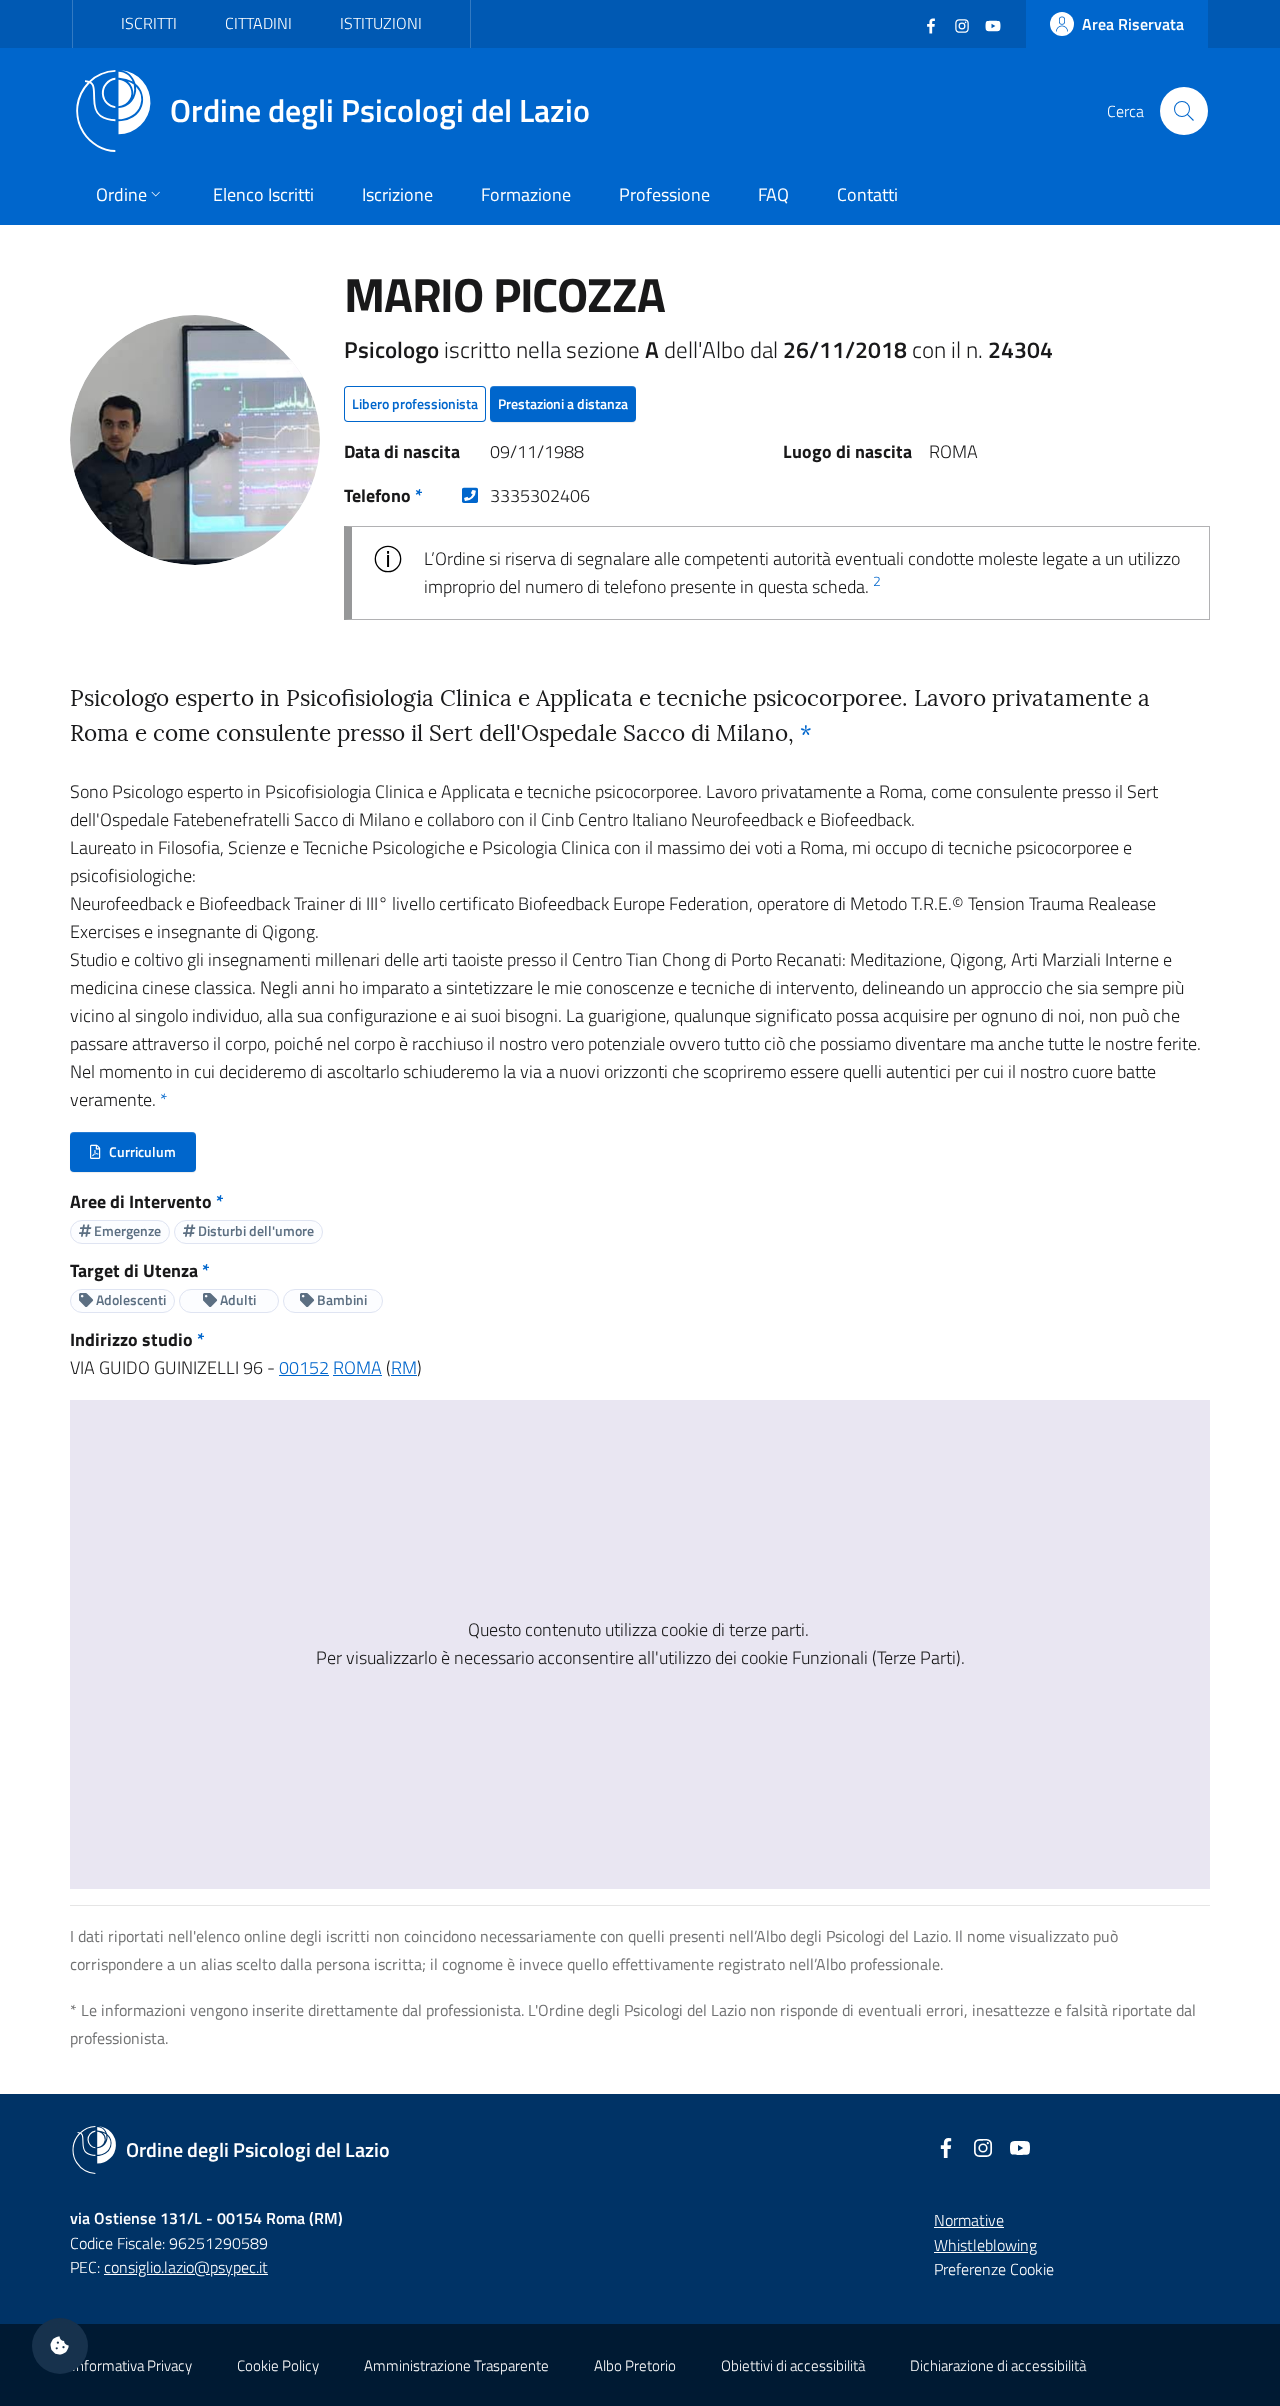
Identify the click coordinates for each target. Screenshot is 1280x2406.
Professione (664, 194)
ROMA (357, 1367)
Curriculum (142, 1156)
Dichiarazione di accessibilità (998, 2365)
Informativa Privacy (132, 2365)
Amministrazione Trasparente (456, 2365)
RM (404, 1367)
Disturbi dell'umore (254, 1230)
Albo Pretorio (635, 2365)
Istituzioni (381, 23)
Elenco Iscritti (263, 194)
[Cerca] (1184, 111)
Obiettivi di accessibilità (793, 2365)
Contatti (867, 194)
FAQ (773, 194)
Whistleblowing (985, 2245)
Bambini (340, 1299)
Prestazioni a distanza (563, 403)
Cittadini (258, 23)
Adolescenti (129, 1299)
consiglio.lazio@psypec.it (186, 2267)
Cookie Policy (278, 2365)
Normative (969, 2220)
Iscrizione (397, 194)
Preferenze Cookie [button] (994, 2269)
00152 (304, 1367)
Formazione (526, 194)
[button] (60, 2346)
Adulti (236, 1299)
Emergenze (126, 1230)
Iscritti (149, 23)
